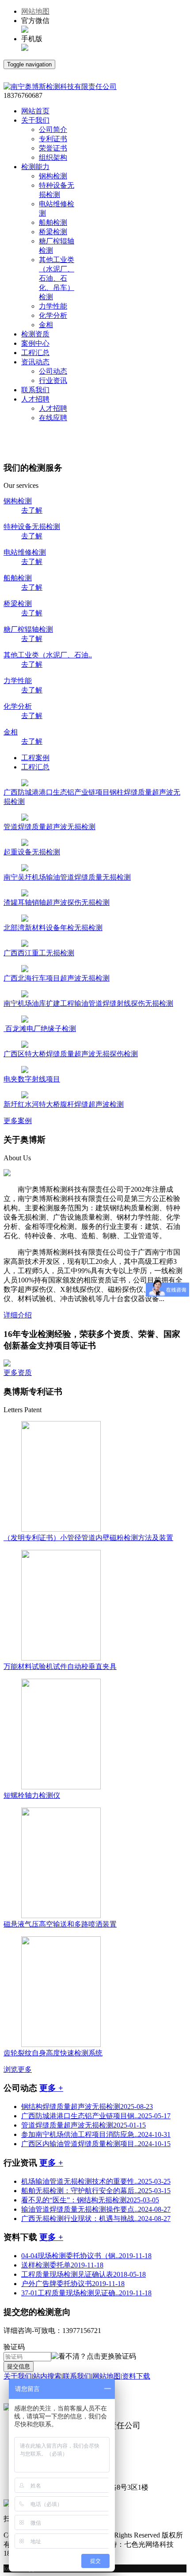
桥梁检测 (53, 232)
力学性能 (53, 306)
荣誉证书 (53, 148)
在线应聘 (53, 418)
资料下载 (136, 2376)
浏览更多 (18, 2069)
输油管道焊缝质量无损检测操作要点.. (96, 2209)
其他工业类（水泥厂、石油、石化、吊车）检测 (57, 278)
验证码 (14, 2347)
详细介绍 (18, 1315)
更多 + (51, 2088)
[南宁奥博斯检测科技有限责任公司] (60, 87)
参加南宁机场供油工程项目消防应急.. (96, 2134)
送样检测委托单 (62, 2265)
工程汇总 (35, 767)
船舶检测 (53, 222)
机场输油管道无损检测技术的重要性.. (96, 2181)
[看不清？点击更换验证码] (94, 2357)
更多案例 (18, 1121)
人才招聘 (53, 408)
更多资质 (18, 1373)
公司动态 (53, 371)
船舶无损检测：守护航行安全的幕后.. (96, 2191)
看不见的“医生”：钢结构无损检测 (90, 2200)
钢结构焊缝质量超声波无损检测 (87, 2107)
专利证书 (53, 139)
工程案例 (35, 758)
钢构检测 (53, 176)
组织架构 (53, 157)
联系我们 (77, 2376)
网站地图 (35, 11)
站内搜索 (47, 2376)
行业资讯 (53, 380)
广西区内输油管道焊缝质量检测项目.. (96, 2144)
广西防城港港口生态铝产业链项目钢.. (96, 2116)
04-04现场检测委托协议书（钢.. (86, 2256)
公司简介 (53, 129)
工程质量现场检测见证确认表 (84, 2274)
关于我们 (18, 2376)
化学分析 (53, 315)
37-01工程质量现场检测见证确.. (86, 2293)
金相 (46, 325)
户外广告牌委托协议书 (73, 2284)
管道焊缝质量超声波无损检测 (84, 2125)
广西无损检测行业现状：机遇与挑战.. (96, 2219)
